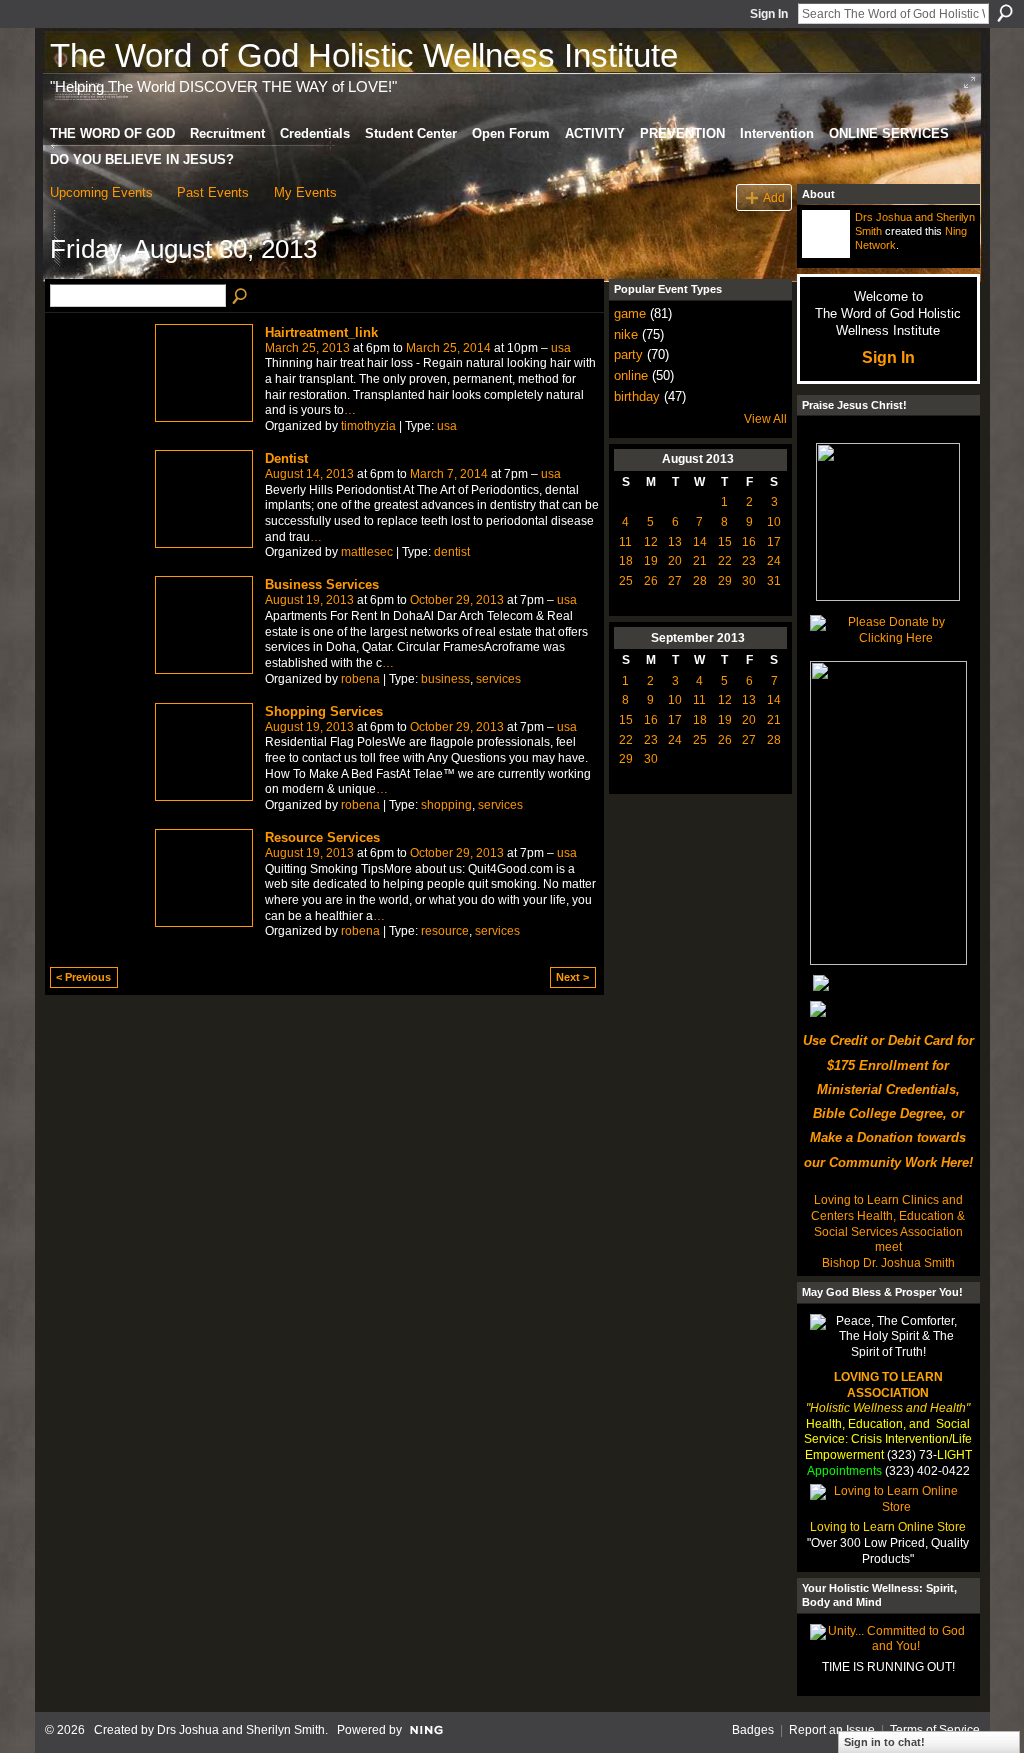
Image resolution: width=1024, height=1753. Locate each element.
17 (774, 542)
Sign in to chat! (884, 1742)
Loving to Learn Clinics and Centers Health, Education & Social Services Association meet (888, 1223)
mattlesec (367, 552)
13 (675, 542)
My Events (305, 192)
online (631, 375)
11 (625, 542)
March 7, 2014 (449, 474)
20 (675, 561)
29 (725, 581)
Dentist (286, 458)
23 (749, 561)
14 (700, 542)
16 (749, 542)
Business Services (322, 584)
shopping (446, 805)
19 (651, 561)
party (628, 354)
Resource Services (322, 837)
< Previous (83, 977)
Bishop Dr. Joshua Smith (888, 1263)
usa (561, 348)
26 (651, 581)
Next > (572, 977)
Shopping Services (324, 711)
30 (749, 581)
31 (774, 581)
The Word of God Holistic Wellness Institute (364, 55)
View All (765, 419)
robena (360, 679)
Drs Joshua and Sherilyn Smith (241, 1730)
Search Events (241, 297)
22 (725, 561)
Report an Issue (832, 1730)
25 (626, 581)
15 (725, 542)
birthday (637, 396)
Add (774, 197)
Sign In (769, 14)
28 (700, 581)
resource (445, 931)
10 (774, 522)
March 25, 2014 (448, 348)
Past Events (213, 192)
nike (626, 334)
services (498, 679)
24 (774, 561)
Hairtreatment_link (321, 332)
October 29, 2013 (457, 600)
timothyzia (368, 426)
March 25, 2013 (307, 348)
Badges (753, 1730)
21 (700, 561)
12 (651, 542)
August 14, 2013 (309, 474)
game (630, 313)
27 (675, 581)
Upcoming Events (101, 192)
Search (1005, 13)
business (445, 679)
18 (626, 561)
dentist (452, 552)
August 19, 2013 (309, 600)
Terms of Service (935, 1730)
